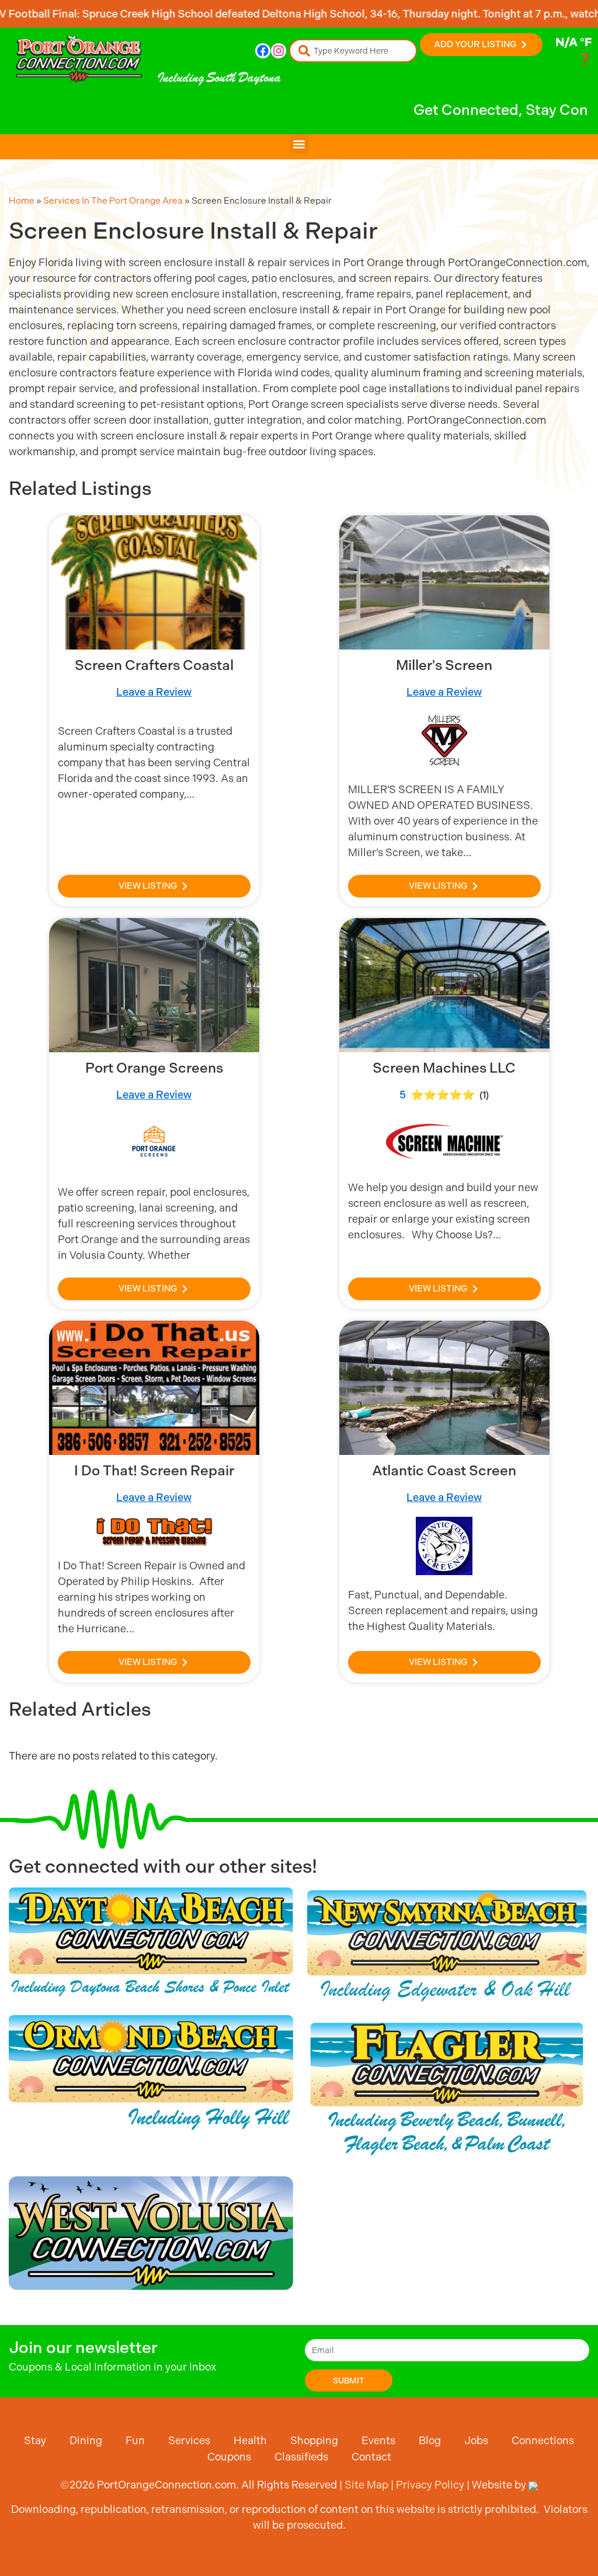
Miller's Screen (444, 665)
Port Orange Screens (154, 1068)
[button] (299, 144)
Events (378, 2440)
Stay (35, 2440)
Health (250, 2440)
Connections (543, 2440)
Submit (349, 2380)
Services (189, 2440)
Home (22, 201)
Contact (371, 2457)
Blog (430, 2440)
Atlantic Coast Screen (444, 1471)
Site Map (366, 2485)
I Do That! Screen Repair (154, 1471)
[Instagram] (279, 51)
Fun (135, 2440)
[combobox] (353, 51)
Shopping (314, 2440)
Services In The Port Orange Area (113, 201)
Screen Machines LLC (444, 1068)
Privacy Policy (430, 2485)
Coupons (229, 2457)
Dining (86, 2440)
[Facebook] (263, 51)
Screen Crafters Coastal (154, 665)
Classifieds (301, 2457)
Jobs (476, 2440)
